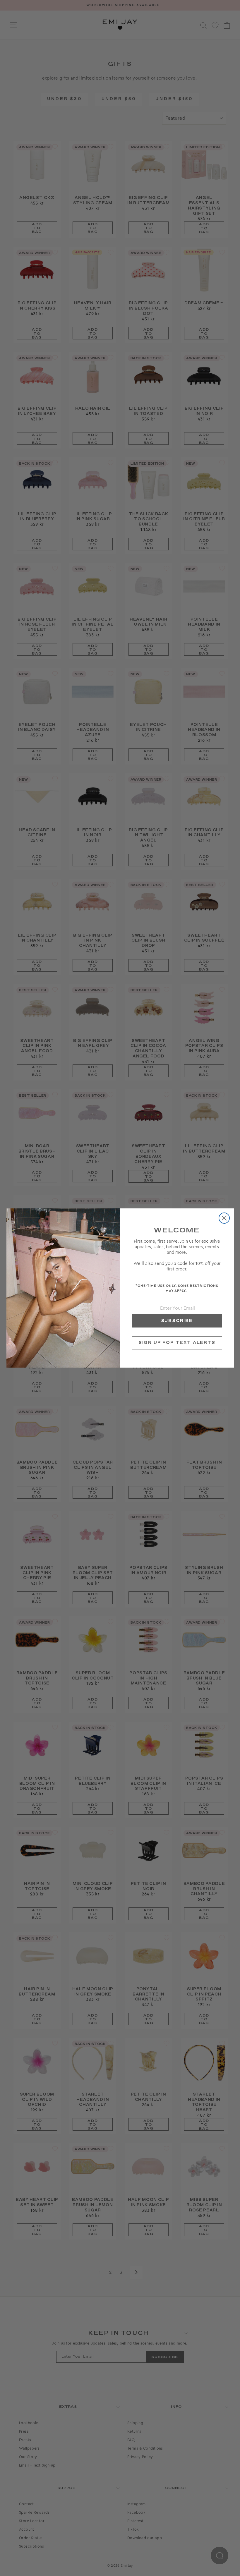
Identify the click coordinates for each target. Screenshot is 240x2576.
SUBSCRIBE (177, 1321)
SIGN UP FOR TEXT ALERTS (177, 1343)
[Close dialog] (224, 1218)
